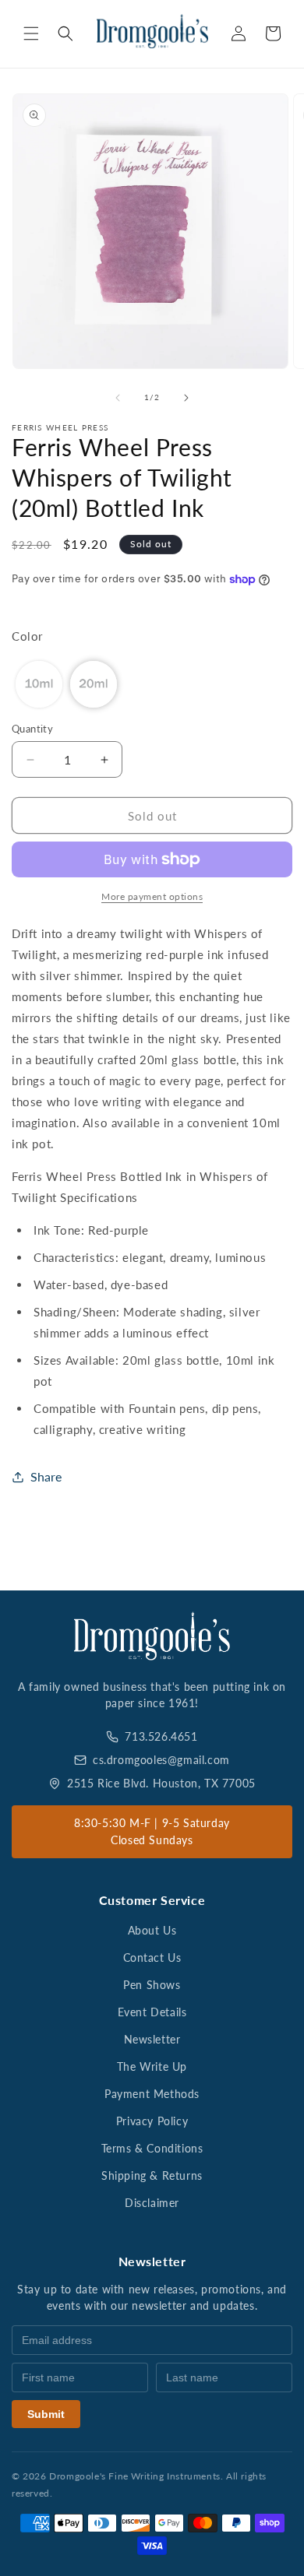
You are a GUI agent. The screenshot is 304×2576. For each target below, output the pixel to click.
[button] (31, 33)
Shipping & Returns (152, 2175)
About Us (152, 1930)
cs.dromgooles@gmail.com (161, 1760)
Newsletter (152, 2039)
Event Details (152, 2012)
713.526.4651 (161, 1736)
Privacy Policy (152, 2121)
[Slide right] (186, 398)
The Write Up (152, 2066)
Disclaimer (152, 2203)
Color (27, 636)
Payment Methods (152, 2094)
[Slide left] (118, 398)
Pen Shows (152, 1985)
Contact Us (152, 1957)
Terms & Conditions (152, 2148)
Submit (46, 2414)
